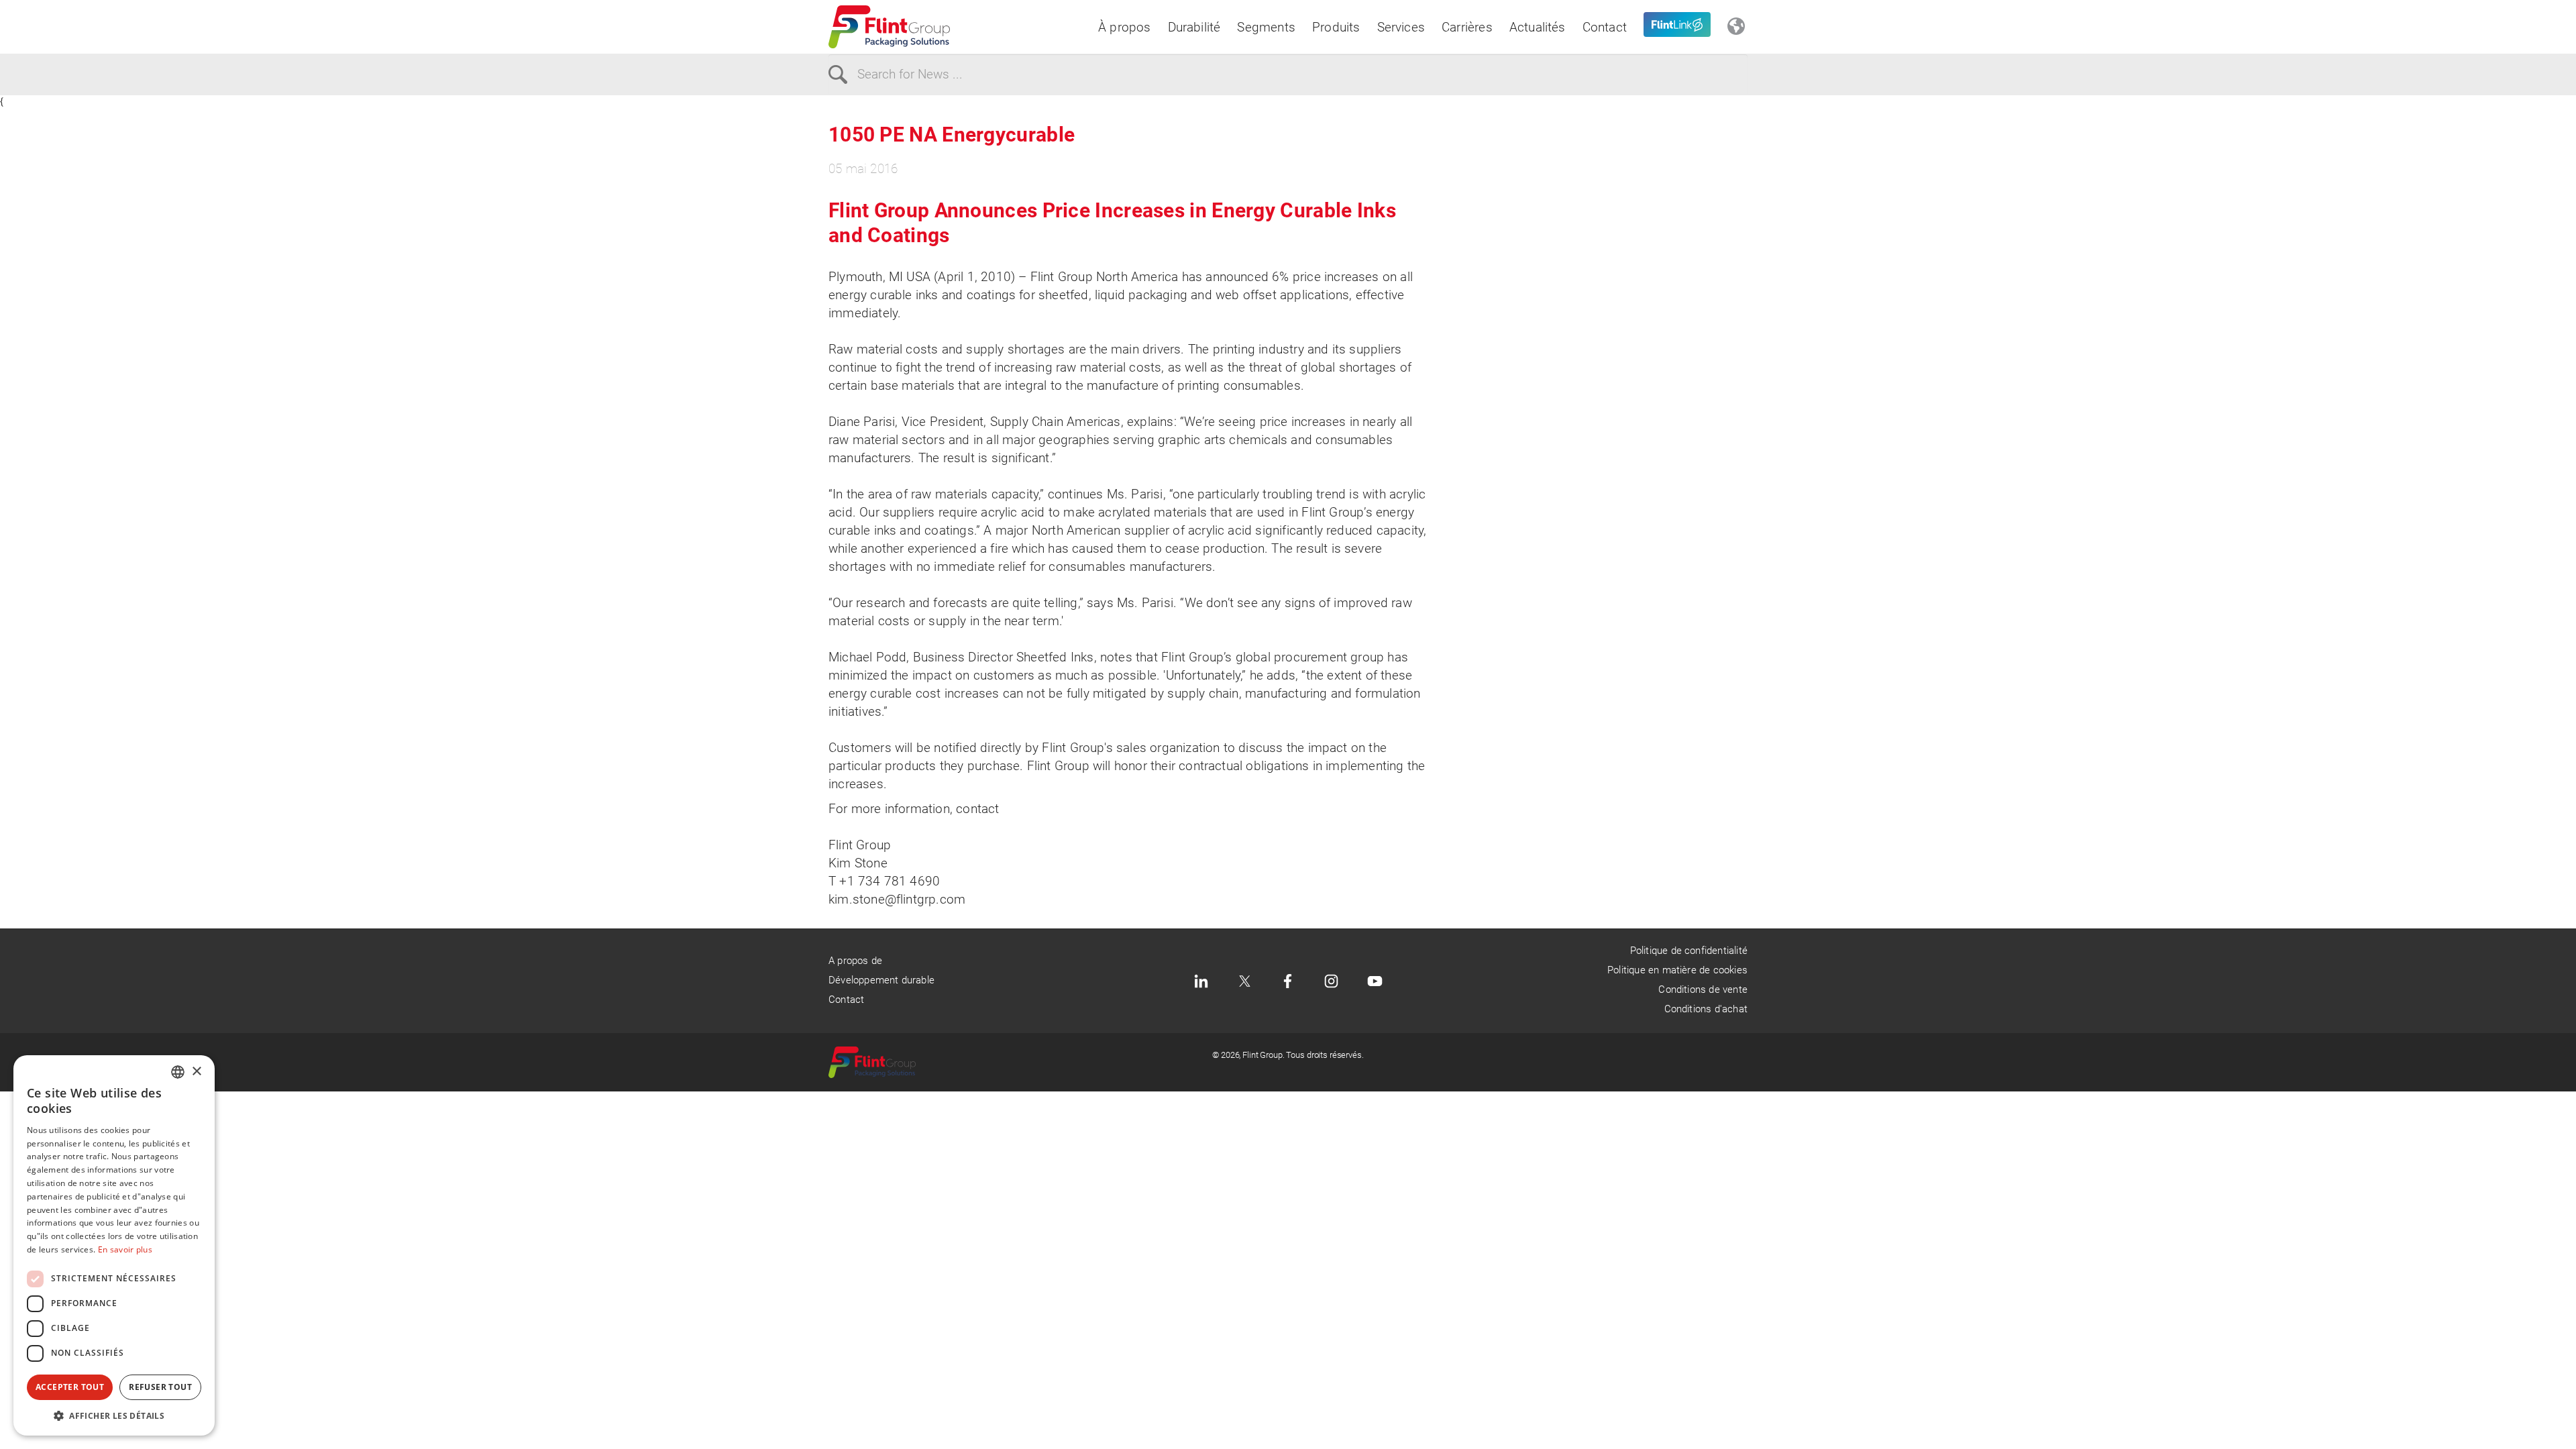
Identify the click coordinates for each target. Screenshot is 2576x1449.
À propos (1125, 27)
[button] (114, 1415)
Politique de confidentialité (1689, 951)
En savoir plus (125, 1249)
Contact (1605, 27)
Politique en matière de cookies (1677, 970)
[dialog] (114, 1245)
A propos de (855, 961)
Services (1401, 27)
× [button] (196, 1072)
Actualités (1538, 27)
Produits (1336, 27)
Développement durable (881, 980)
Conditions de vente (1703, 989)
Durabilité (1194, 27)
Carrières (1467, 27)
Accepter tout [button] (70, 1387)
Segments (1266, 27)
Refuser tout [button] (160, 1387)
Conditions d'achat (1706, 1009)
